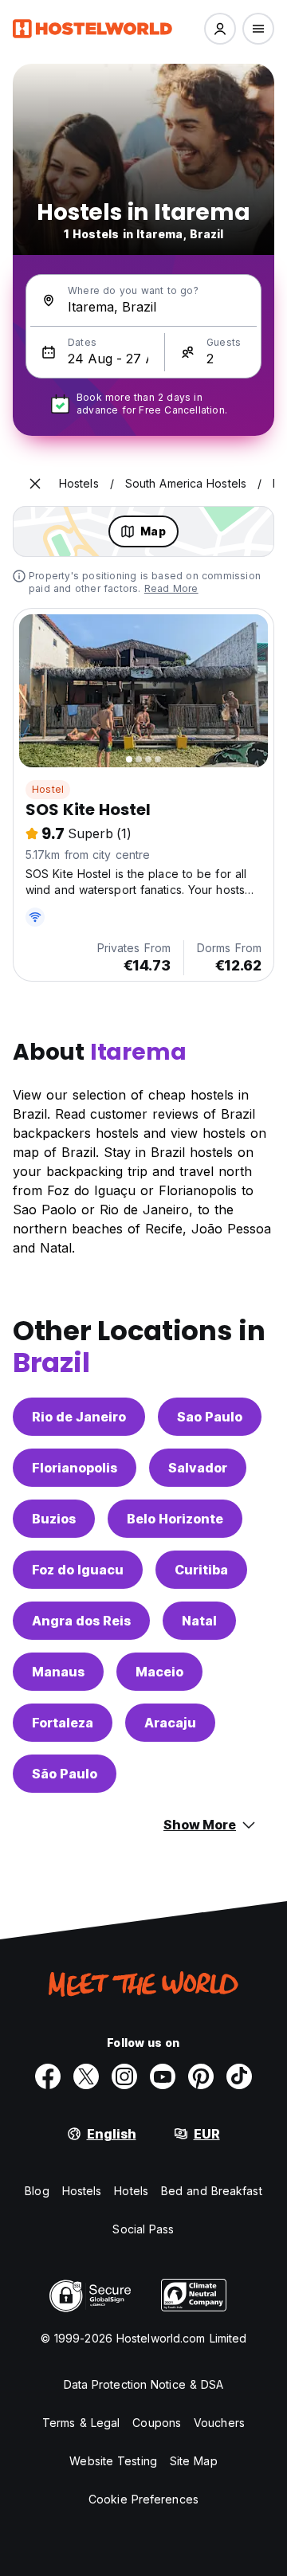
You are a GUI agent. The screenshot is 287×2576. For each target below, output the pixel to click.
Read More (171, 588)
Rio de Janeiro (79, 1417)
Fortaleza (63, 1723)
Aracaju (170, 1723)
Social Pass (143, 2229)
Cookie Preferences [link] (143, 2499)
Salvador (198, 1468)
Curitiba (201, 1570)
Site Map (194, 2461)
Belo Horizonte (175, 1519)
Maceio (159, 1672)
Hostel (48, 789)
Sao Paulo (210, 1417)
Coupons (157, 2423)
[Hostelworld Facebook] (48, 2076)
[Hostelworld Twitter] (86, 2076)
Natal (199, 1621)
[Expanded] (35, 484)
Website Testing (113, 2461)
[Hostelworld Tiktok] (239, 2076)
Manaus (58, 1672)
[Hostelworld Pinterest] (201, 2076)
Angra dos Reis (81, 1621)
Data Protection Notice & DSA (144, 2384)
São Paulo (65, 1774)
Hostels (82, 2191)
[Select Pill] (220, 29)
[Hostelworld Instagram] (124, 2076)
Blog (37, 2191)
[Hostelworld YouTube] (163, 2076)
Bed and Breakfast (212, 2191)
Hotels (131, 2191)
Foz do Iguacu (78, 1570)
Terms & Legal (81, 2423)
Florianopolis (75, 1468)
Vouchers (219, 2423)
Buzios (54, 1519)
